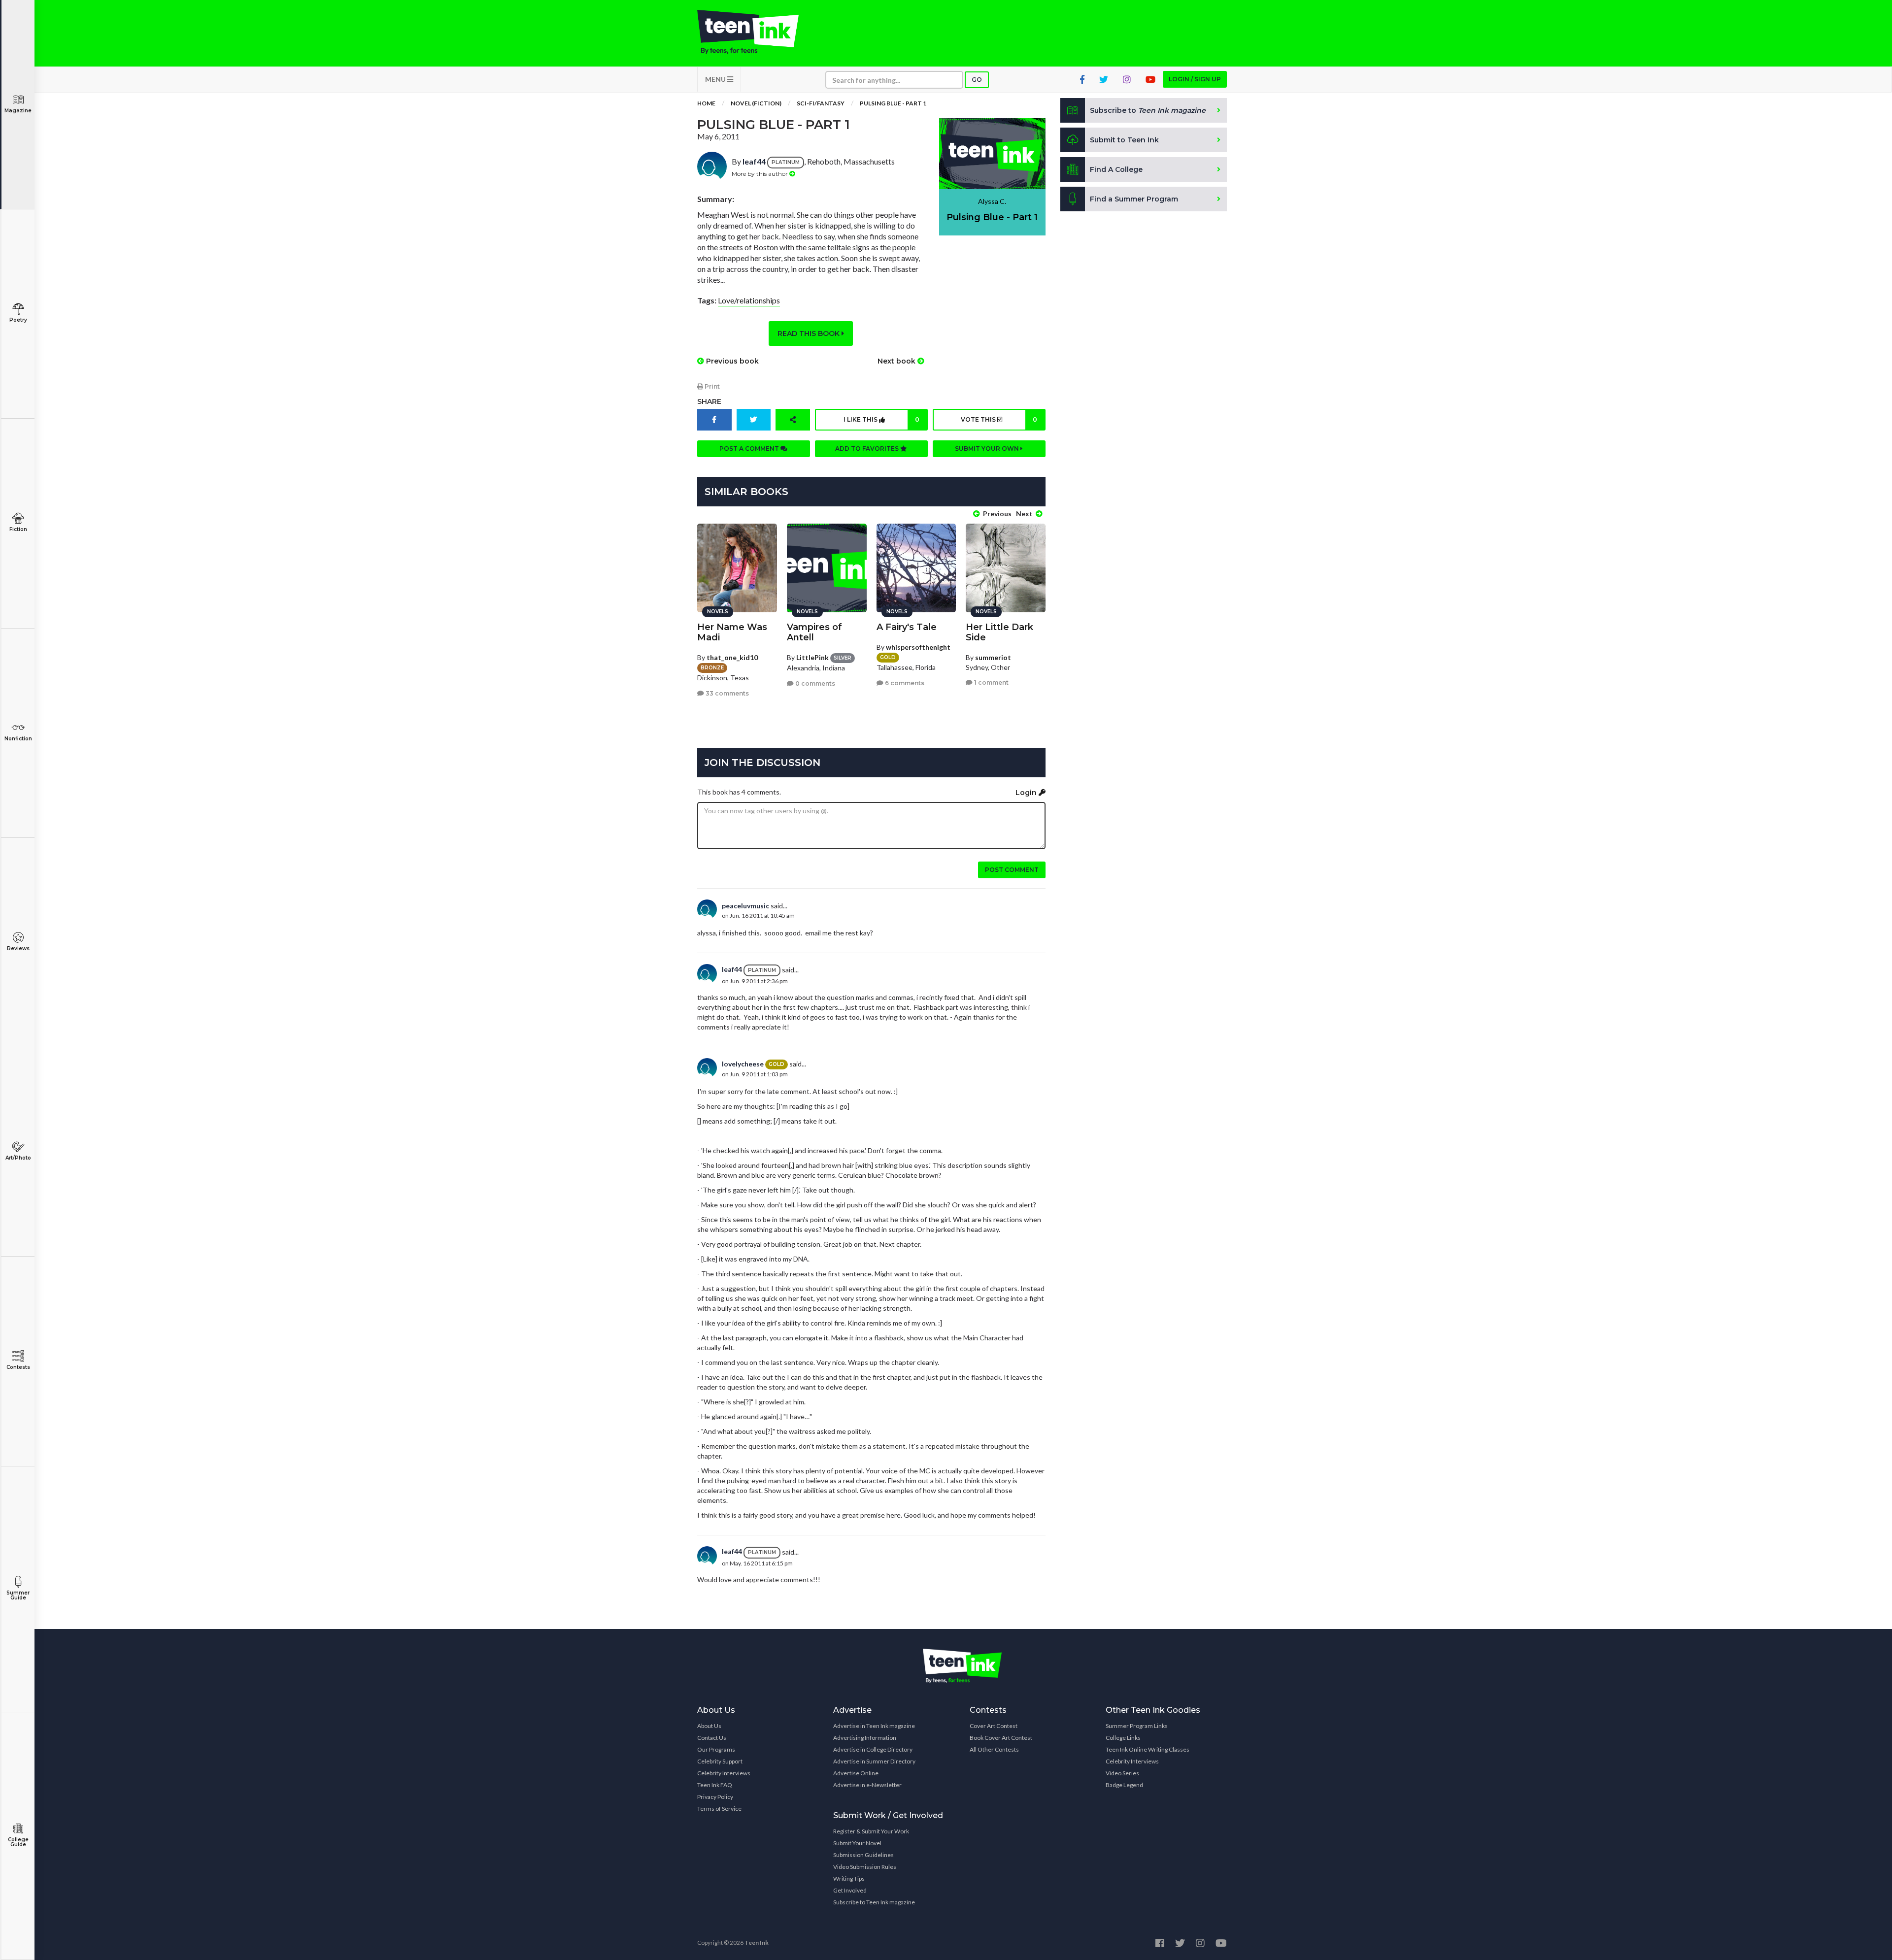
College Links (1123, 1738)
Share (709, 401)
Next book (897, 361)
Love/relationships (749, 300)
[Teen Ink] (758, 32)
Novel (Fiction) (756, 103)
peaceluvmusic (745, 906)
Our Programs (716, 1749)
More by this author (760, 174)
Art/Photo (18, 1158)
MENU (716, 79)
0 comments (814, 683)
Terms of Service (719, 1809)
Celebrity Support (720, 1761)
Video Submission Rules (865, 1867)
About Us (709, 1726)
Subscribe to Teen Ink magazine (874, 1902)
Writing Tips (849, 1878)
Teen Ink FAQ (715, 1785)
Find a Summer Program (1134, 199)
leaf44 (754, 161)
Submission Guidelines (863, 1855)
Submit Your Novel (857, 1843)
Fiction (18, 529)
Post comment (1012, 870)
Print (711, 386)
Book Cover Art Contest (1001, 1738)
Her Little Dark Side (999, 632)
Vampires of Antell (814, 632)
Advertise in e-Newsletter (867, 1785)
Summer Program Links (1137, 1726)
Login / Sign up (1195, 79)
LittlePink (812, 657)
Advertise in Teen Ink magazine (874, 1726)
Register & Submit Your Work (871, 1831)
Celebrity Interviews (724, 1773)
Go (977, 80)
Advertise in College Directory (873, 1749)
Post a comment (750, 448)
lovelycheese (743, 1064)
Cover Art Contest (994, 1726)
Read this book (810, 333)
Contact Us (712, 1738)
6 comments (904, 683)
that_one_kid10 (732, 657)
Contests (18, 1367)
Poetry (18, 320)
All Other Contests (994, 1749)
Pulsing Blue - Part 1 (893, 103)
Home (706, 103)
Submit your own (988, 448)
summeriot (993, 657)
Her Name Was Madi (732, 632)
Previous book (731, 361)
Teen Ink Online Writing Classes (1148, 1749)
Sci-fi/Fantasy (821, 103)
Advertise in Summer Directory (874, 1761)
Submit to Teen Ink (1124, 140)
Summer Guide (18, 1595)
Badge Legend (1124, 1785)
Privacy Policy (715, 1797)
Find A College (1116, 169)
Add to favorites (868, 448)
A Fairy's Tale (907, 627)
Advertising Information (865, 1738)
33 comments (726, 693)
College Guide (18, 1842)
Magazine (18, 111)
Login (1027, 793)
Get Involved (850, 1890)
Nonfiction (18, 739)
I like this (881, 419)
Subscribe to (1148, 110)
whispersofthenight (918, 647)
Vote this (999, 419)
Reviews (18, 948)
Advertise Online (856, 1773)
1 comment (991, 682)
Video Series (1122, 1773)
